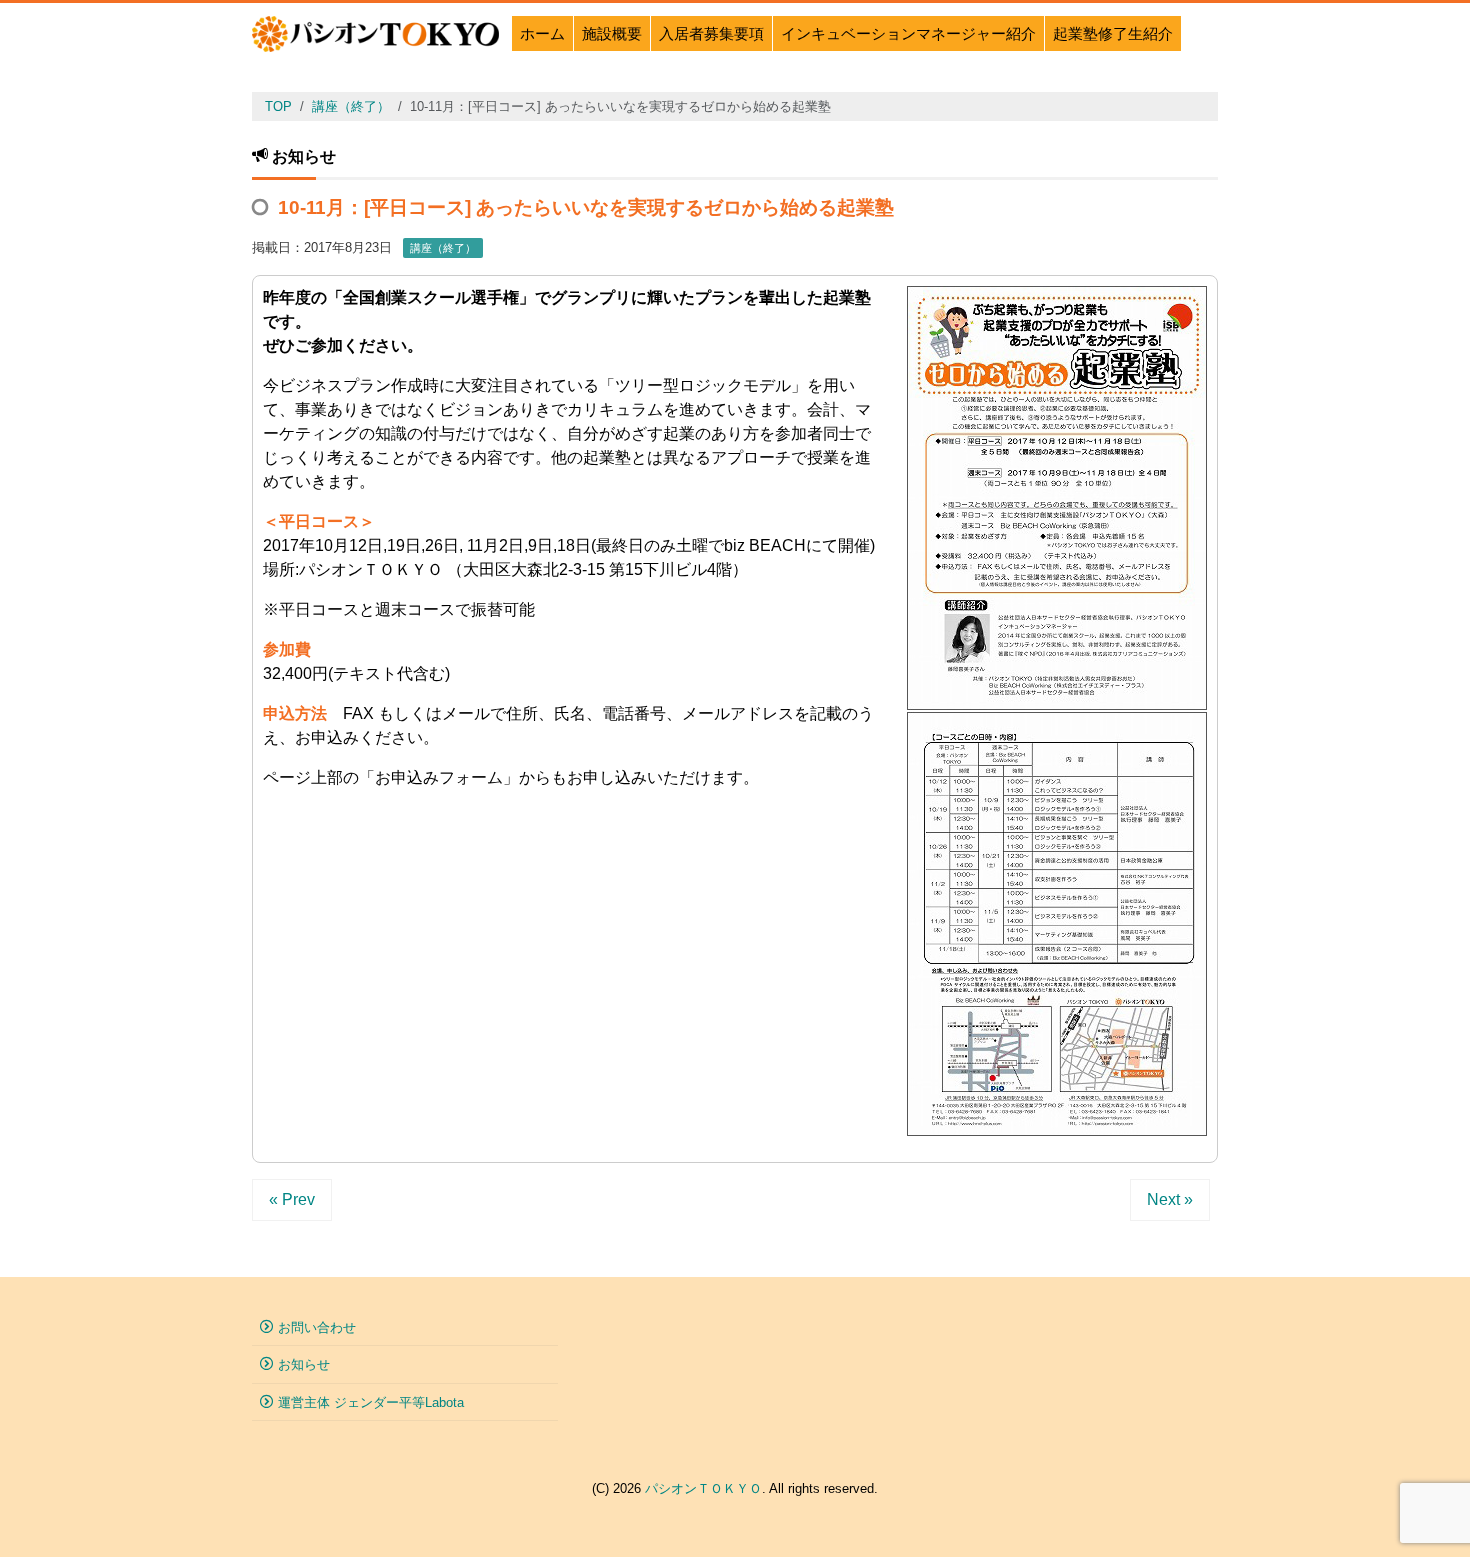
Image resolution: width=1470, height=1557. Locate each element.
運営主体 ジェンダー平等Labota (371, 1402)
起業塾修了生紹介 (1113, 33)
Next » (1170, 1199)
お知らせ (304, 1364)
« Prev (292, 1199)
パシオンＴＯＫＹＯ (703, 1488)
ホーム (542, 33)
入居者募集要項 (711, 33)
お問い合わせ (317, 1327)
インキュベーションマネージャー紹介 (908, 33)
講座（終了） (443, 248)
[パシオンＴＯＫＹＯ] (375, 31)
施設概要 (612, 33)
